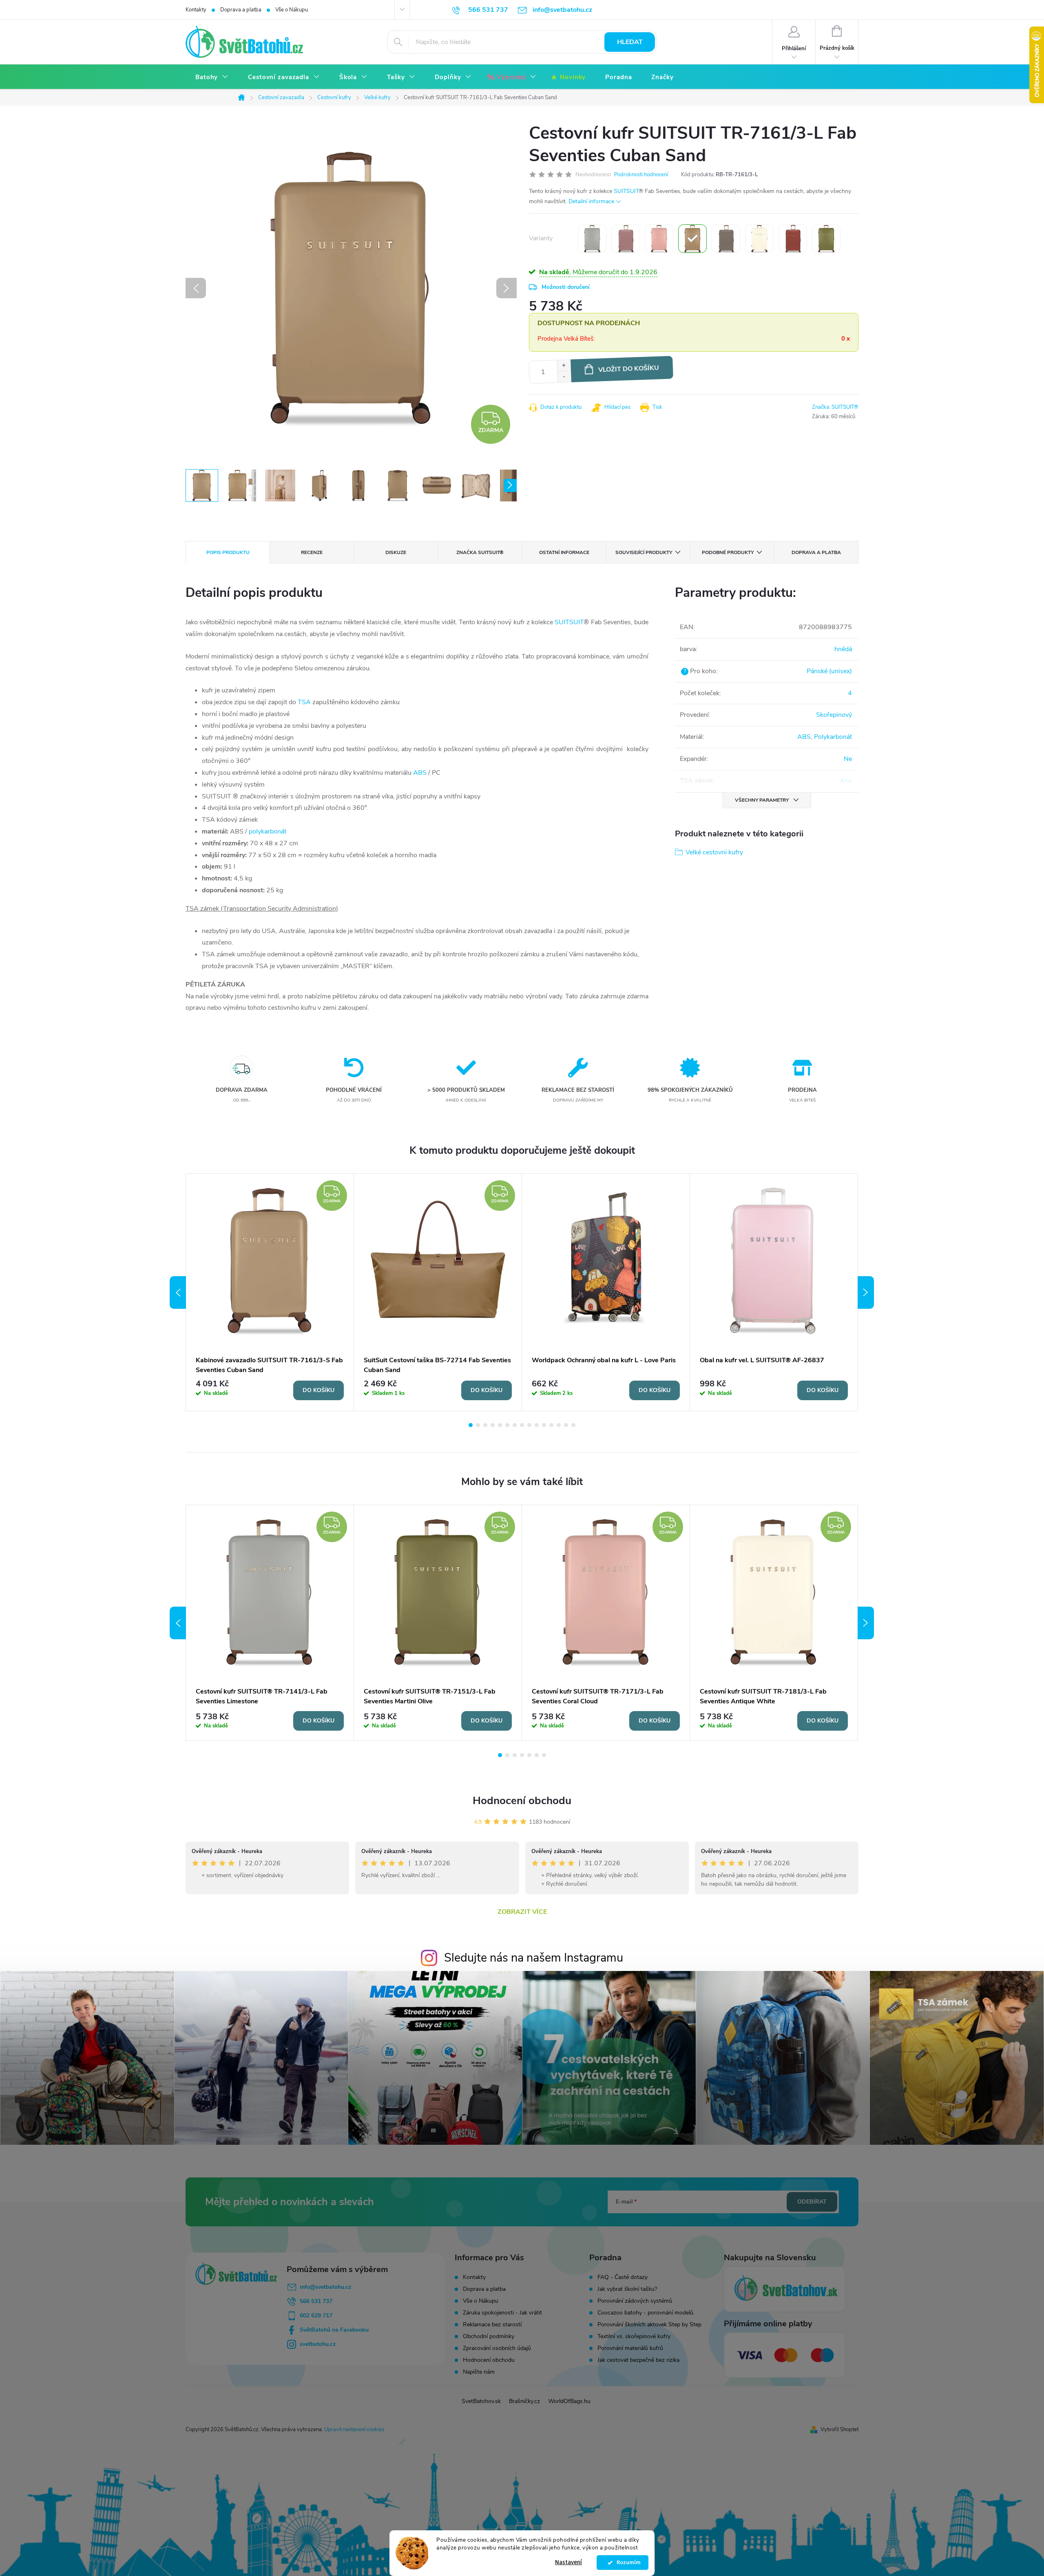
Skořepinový (834, 715)
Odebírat (812, 2202)
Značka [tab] (480, 552)
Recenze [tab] (312, 552)
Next (866, 1292)
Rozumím (627, 2563)
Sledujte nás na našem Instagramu (534, 1958)
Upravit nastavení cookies (354, 2430)
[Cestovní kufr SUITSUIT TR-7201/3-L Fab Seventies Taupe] (726, 239)
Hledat (630, 42)
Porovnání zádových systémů (635, 2301)
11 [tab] (544, 1425)
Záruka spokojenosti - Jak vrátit (502, 2313)
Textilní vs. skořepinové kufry (634, 2337)
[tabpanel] (270, 1292)
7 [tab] (515, 1425)
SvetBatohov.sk (481, 2401)
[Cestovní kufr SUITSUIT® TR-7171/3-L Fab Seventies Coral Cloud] (659, 239)
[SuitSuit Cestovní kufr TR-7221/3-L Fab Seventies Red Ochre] (793, 239)
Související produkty (644, 552)
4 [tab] (493, 1425)
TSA (304, 702)
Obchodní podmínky (489, 2336)
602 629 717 (316, 2316)
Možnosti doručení (566, 287)
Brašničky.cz (524, 2401)
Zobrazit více (522, 1912)
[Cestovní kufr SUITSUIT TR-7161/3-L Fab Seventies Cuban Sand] (692, 239)
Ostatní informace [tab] (564, 552)
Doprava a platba (241, 10)
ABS (420, 773)
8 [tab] (522, 1425)
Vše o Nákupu (292, 10)
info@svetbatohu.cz (325, 2287)
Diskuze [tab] (396, 552)
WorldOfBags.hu (569, 2401)
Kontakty (196, 10)
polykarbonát (268, 831)
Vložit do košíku (629, 369)
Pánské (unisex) (829, 671)
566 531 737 (316, 2301)
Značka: (835, 407)
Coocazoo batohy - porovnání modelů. (646, 2313)
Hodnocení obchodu (522, 1801)
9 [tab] (529, 1425)
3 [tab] (485, 1425)
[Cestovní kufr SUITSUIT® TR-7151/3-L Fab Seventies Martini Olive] (826, 239)
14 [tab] (566, 1425)
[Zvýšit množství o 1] (564, 366)
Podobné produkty (728, 552)
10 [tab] (537, 1425)
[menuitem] (212, 77)
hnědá (843, 649)
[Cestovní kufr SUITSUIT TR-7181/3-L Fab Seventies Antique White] (759, 239)
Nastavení (568, 2562)
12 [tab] (551, 1425)
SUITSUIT (626, 191)
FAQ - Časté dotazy (623, 2277)
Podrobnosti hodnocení (641, 175)
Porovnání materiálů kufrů (630, 2348)
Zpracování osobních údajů (497, 2348)
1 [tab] (471, 1425)
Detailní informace (591, 201)
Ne (848, 759)
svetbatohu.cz (318, 2344)
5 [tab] (500, 1425)
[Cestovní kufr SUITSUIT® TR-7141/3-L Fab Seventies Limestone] (592, 239)
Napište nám (479, 2372)
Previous (178, 1292)
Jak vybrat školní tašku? (627, 2289)
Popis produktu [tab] (228, 552)
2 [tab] (478, 1425)
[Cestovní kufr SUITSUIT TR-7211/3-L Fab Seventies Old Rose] (626, 239)
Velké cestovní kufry (714, 852)
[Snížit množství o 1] (564, 377)
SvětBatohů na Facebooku (334, 2330)
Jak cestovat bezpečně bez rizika (638, 2360)
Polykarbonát (833, 737)
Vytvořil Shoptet (839, 2430)
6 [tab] (507, 1425)
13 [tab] (559, 1425)
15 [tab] (573, 1425)
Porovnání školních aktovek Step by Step (649, 2325)
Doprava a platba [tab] (816, 552)
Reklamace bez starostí (492, 2324)
